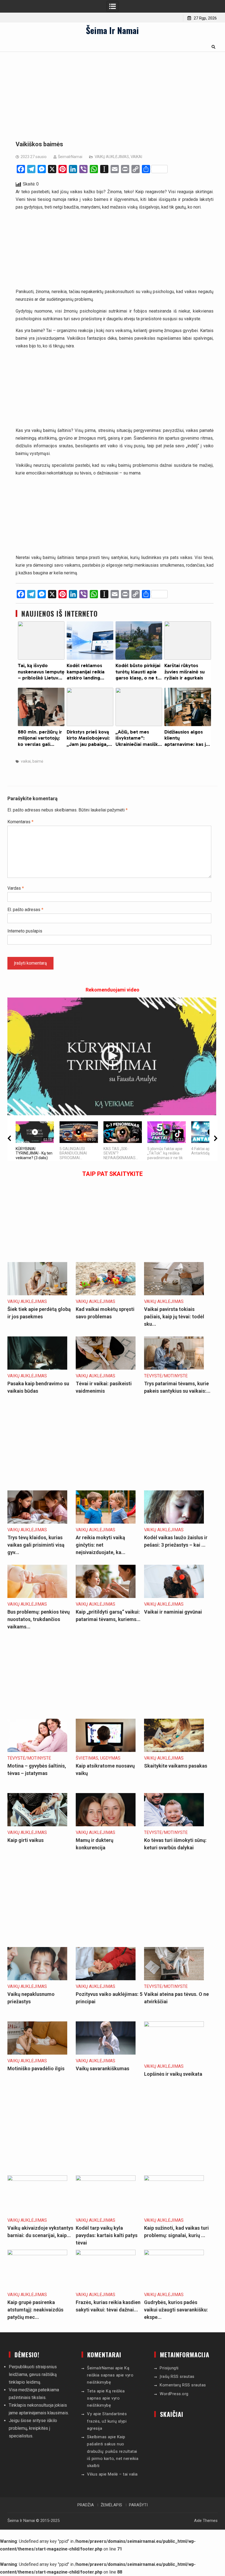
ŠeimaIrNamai (70, 157)
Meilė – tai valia (123, 2474)
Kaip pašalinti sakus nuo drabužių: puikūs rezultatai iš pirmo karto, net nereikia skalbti (113, 2451)
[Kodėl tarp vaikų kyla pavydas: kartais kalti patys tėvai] (106, 2179)
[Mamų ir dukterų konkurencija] (106, 1825)
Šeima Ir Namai (112, 30)
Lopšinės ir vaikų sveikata (173, 2074)
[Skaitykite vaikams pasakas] (174, 1750)
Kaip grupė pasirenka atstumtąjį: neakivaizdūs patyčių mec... (35, 2310)
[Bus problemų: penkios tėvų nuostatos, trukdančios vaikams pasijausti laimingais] (37, 1596)
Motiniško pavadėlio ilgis (36, 2068)
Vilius (92, 2474)
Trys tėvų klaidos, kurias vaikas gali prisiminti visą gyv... (36, 1545)
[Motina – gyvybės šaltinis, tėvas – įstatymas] (37, 1750)
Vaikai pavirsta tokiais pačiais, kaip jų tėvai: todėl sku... (174, 1317)
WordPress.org (174, 2394)
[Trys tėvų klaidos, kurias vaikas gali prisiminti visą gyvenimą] (37, 1522)
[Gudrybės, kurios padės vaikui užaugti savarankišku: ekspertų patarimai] (174, 2254)
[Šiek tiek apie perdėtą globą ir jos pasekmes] (37, 1294)
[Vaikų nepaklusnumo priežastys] (37, 1979)
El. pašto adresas (25, 910)
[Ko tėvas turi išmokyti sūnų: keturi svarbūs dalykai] (174, 1825)
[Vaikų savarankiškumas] (106, 2053)
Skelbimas (97, 2437)
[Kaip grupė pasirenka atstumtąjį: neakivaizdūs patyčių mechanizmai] (37, 2254)
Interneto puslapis (25, 931)
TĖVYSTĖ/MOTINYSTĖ (166, 1376)
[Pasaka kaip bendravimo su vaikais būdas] (37, 1368)
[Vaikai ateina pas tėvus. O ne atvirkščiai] (174, 1979)
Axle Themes (206, 2521)
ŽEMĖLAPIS (111, 2505)
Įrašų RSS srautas (177, 2376)
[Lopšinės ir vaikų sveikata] (174, 2025)
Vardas (16, 888)
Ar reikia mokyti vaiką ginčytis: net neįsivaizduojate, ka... (101, 1545)
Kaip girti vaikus (26, 1840)
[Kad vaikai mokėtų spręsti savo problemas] (106, 1294)
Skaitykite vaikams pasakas (176, 1766)
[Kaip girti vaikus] (37, 1825)
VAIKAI (136, 157)
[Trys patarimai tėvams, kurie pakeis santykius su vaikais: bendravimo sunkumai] (174, 1368)
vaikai (26, 761)
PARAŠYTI (138, 2505)
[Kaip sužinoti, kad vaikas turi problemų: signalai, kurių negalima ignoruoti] (174, 2179)
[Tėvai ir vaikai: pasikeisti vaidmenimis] (106, 1368)
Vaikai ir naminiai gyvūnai (173, 1612)
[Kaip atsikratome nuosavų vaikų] (106, 1750)
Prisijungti (169, 2368)
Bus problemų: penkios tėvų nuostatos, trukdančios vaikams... (39, 1619)
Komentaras (20, 822)
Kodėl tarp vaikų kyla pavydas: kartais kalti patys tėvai (107, 2235)
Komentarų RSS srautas (183, 2385)
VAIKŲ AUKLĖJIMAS (112, 157)
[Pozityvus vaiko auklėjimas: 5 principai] (106, 1979)
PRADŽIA (86, 2505)
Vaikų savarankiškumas (102, 2068)
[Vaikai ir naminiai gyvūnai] (174, 1596)
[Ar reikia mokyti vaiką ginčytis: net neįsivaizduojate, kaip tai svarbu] (106, 1522)
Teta (91, 2391)
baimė (38, 761)
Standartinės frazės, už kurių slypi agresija (107, 2421)
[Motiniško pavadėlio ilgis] (37, 2053)
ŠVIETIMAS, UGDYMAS (98, 1758)
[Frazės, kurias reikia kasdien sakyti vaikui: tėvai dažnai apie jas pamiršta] (106, 2254)
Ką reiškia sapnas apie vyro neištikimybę (110, 2375)
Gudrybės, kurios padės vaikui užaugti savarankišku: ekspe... (176, 2310)
